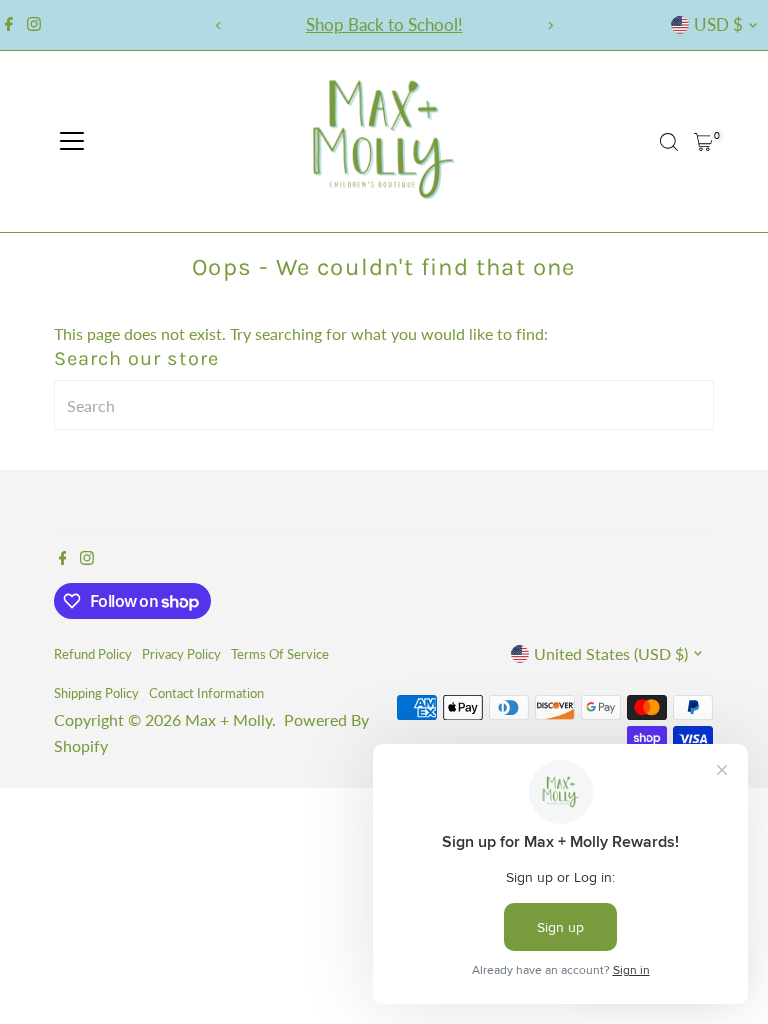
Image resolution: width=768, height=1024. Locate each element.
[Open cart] (703, 142)
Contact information (206, 693)
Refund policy (93, 654)
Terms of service (280, 654)
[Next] (549, 25)
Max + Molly (228, 719)
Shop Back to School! (384, 24)
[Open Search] (669, 142)
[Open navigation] (72, 142)
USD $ (718, 24)
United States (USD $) (611, 653)
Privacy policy (181, 654)
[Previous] (218, 25)
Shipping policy (96, 693)
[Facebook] (9, 25)
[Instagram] (34, 25)
